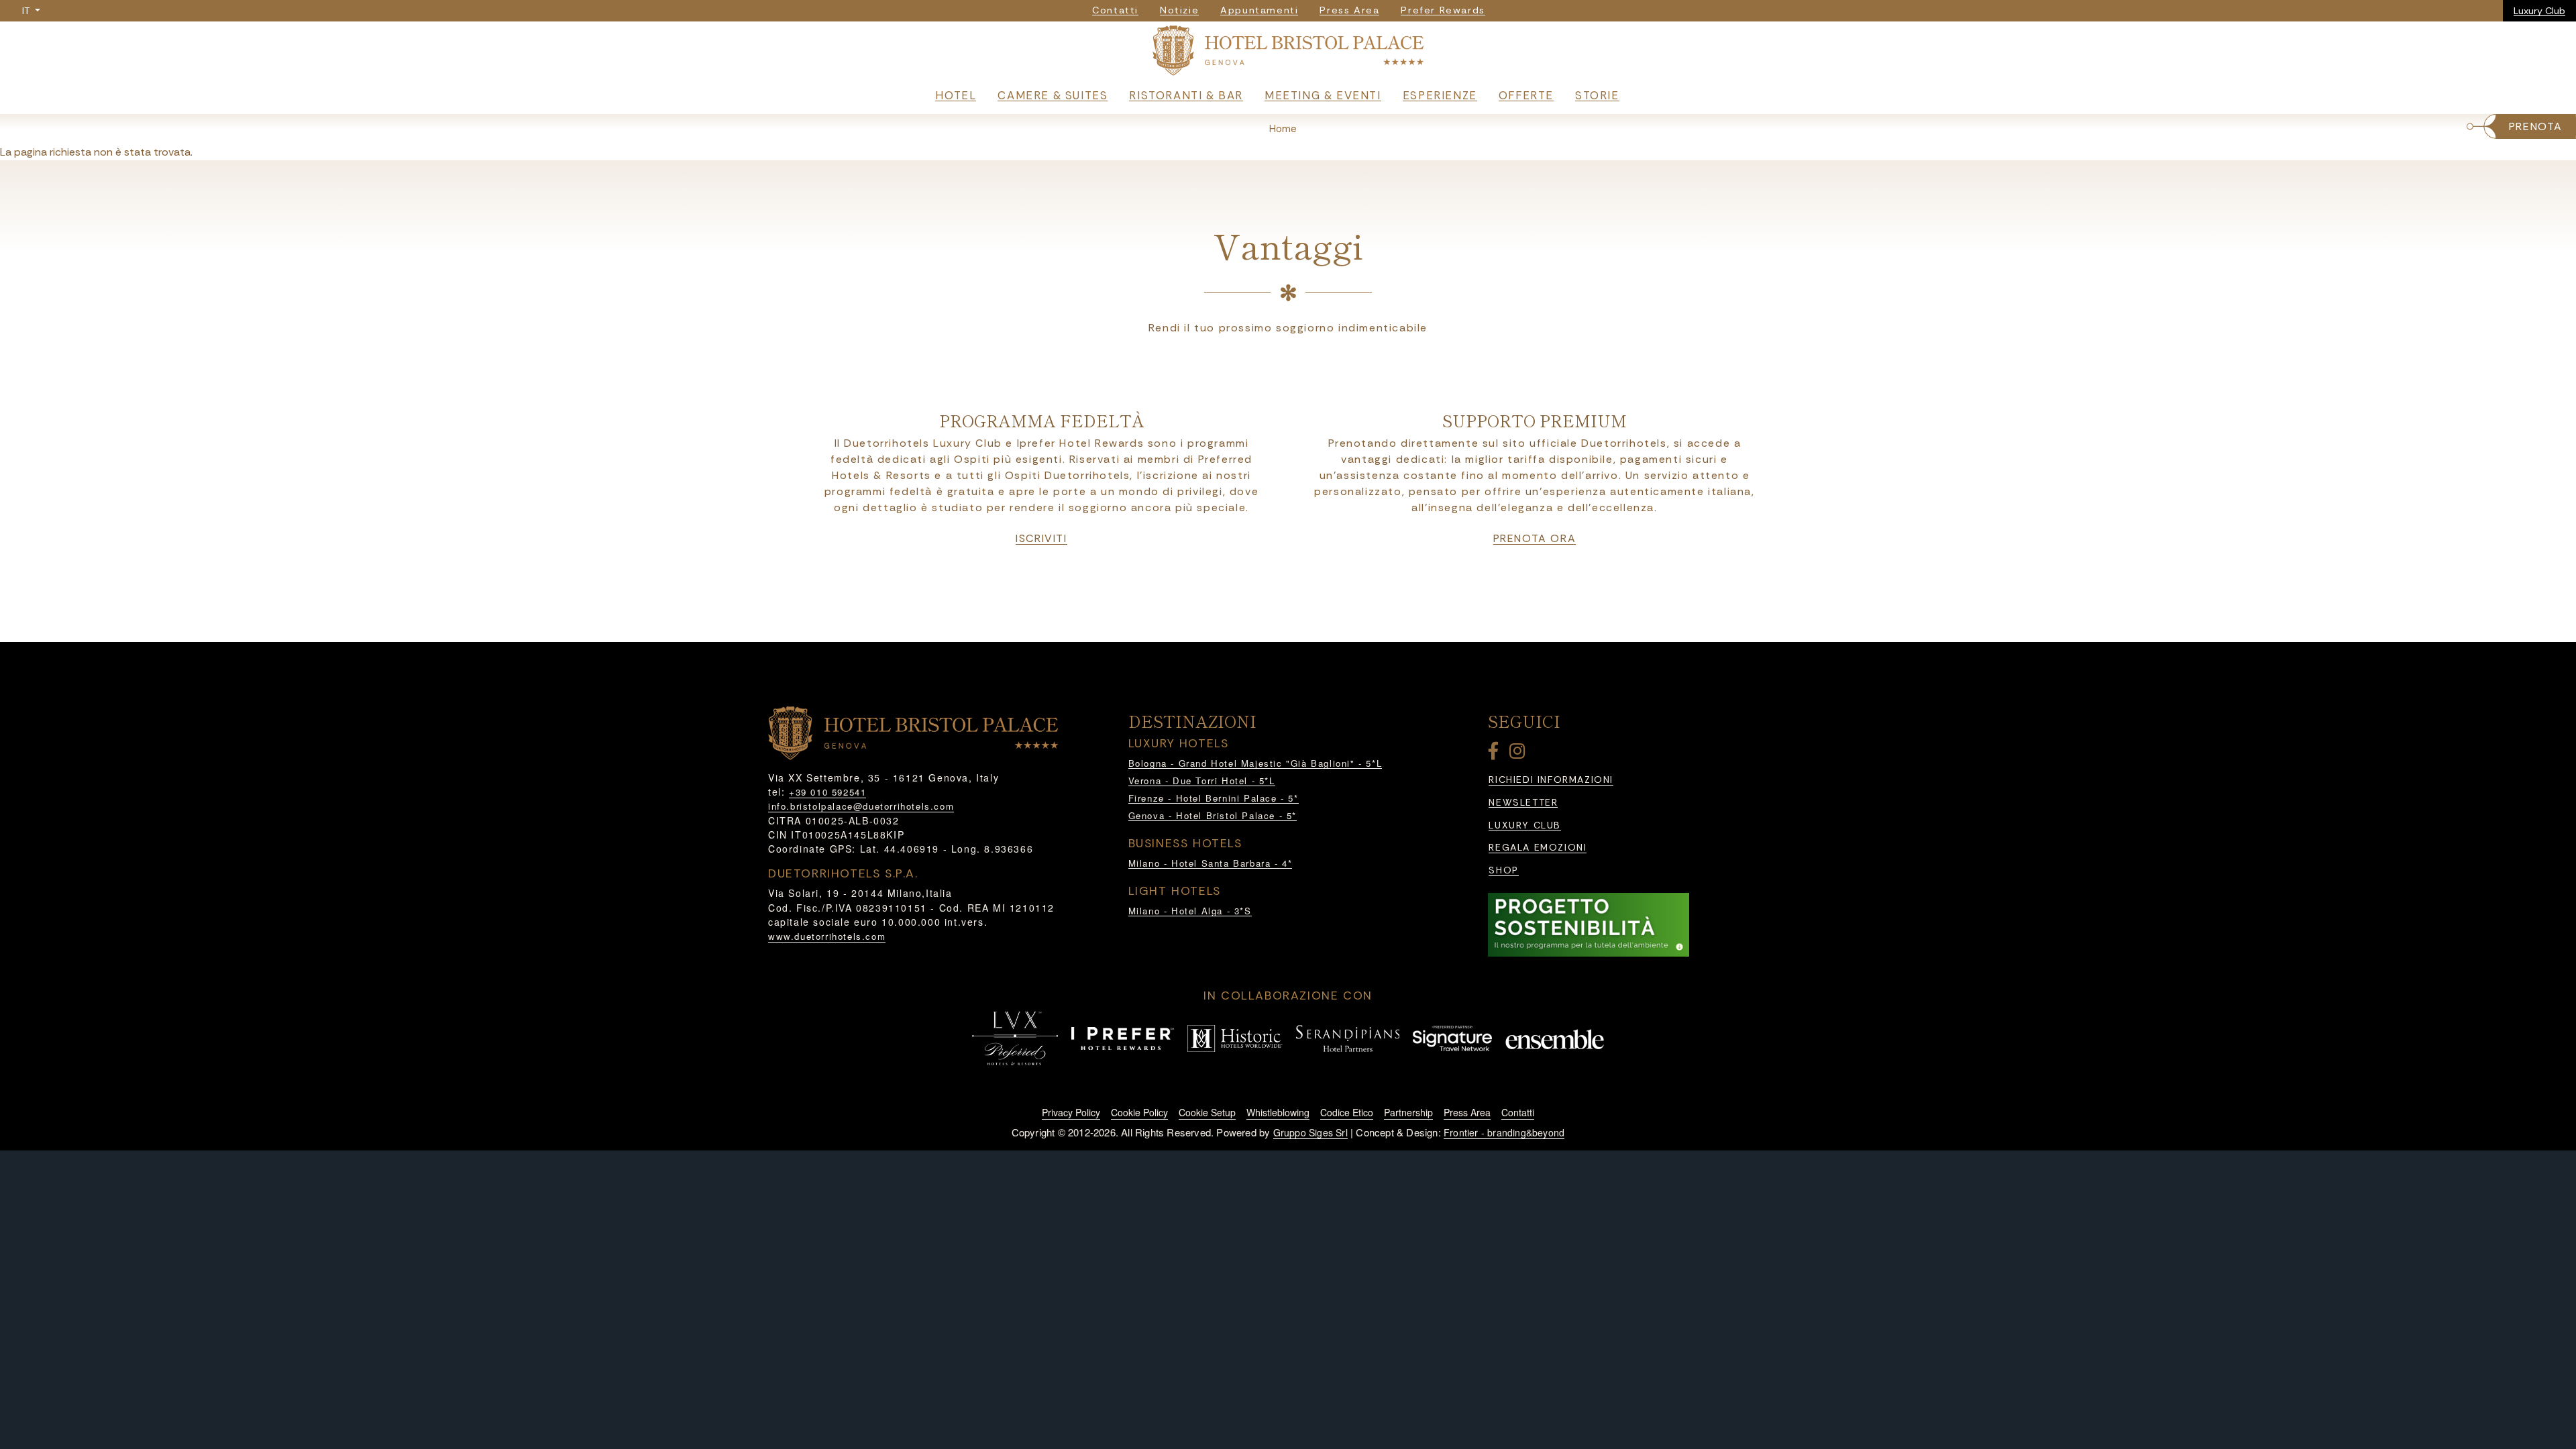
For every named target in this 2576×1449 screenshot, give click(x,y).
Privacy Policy (1071, 1112)
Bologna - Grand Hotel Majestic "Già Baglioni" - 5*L (1255, 763)
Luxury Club (2539, 11)
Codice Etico (1347, 1112)
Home (1283, 129)
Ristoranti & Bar (1186, 95)
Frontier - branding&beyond (1504, 1132)
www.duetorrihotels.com (827, 936)
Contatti (1518, 1112)
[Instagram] (1519, 754)
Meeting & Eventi (1323, 95)
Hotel (956, 95)
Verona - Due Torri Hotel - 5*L (1202, 781)
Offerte (1526, 95)
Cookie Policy (1139, 1112)
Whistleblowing (1278, 1112)
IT (27, 11)
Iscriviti (1041, 539)
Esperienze (1440, 95)
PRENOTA (2536, 126)
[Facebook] (1496, 754)
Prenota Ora (1535, 539)
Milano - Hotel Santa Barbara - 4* (1211, 863)
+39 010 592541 (827, 792)
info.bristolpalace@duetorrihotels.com (861, 806)
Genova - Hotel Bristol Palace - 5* (1213, 815)
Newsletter (1523, 803)
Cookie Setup (1207, 1112)
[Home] (1288, 53)
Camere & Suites (1053, 95)
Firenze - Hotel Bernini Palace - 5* (1214, 798)
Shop (1503, 870)
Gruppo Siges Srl (1310, 1132)
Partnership (1408, 1112)
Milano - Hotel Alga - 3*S (1190, 911)
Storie (1597, 95)
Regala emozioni (1538, 848)
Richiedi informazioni (1551, 780)
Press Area (1467, 1112)
